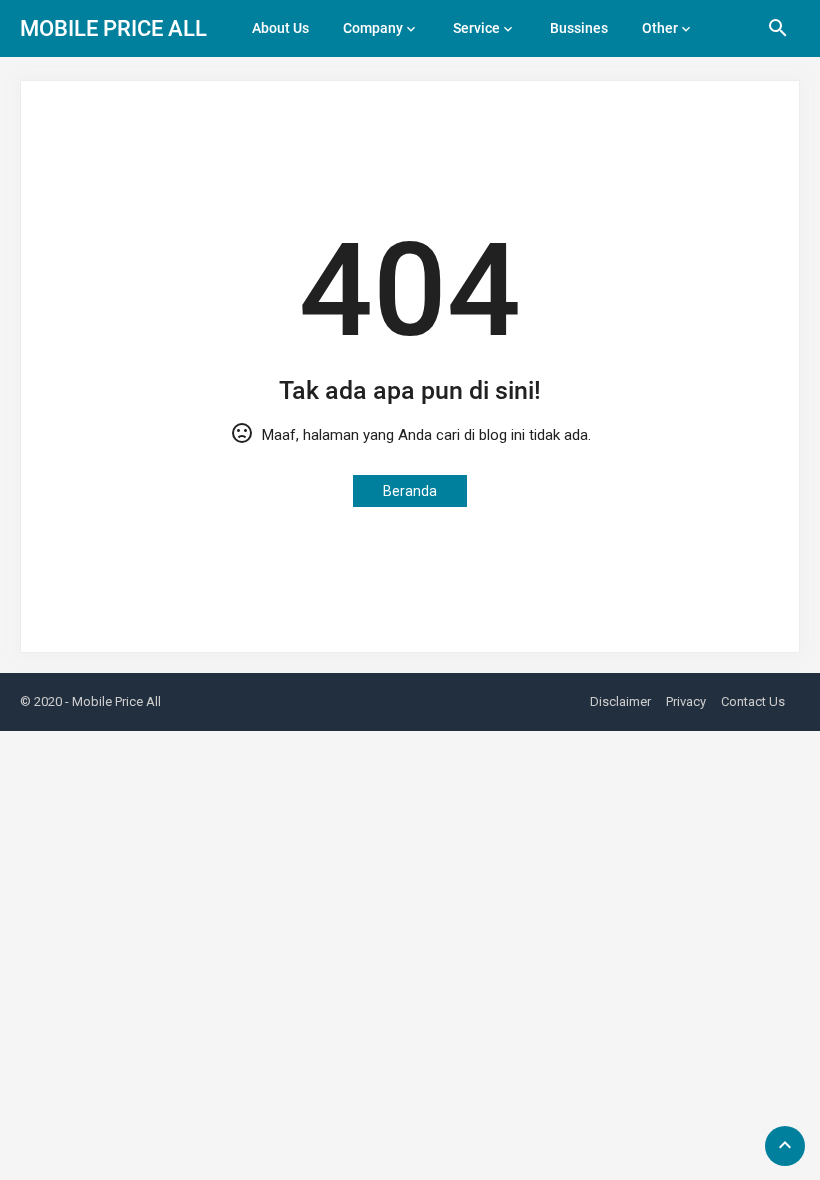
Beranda (410, 491)
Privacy (686, 701)
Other (660, 28)
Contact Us (753, 701)
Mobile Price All (113, 28)
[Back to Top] (785, 1146)
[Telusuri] (778, 35)
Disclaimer (620, 701)
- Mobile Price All (113, 701)
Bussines (579, 28)
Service (476, 28)
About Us (280, 28)
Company (373, 28)
